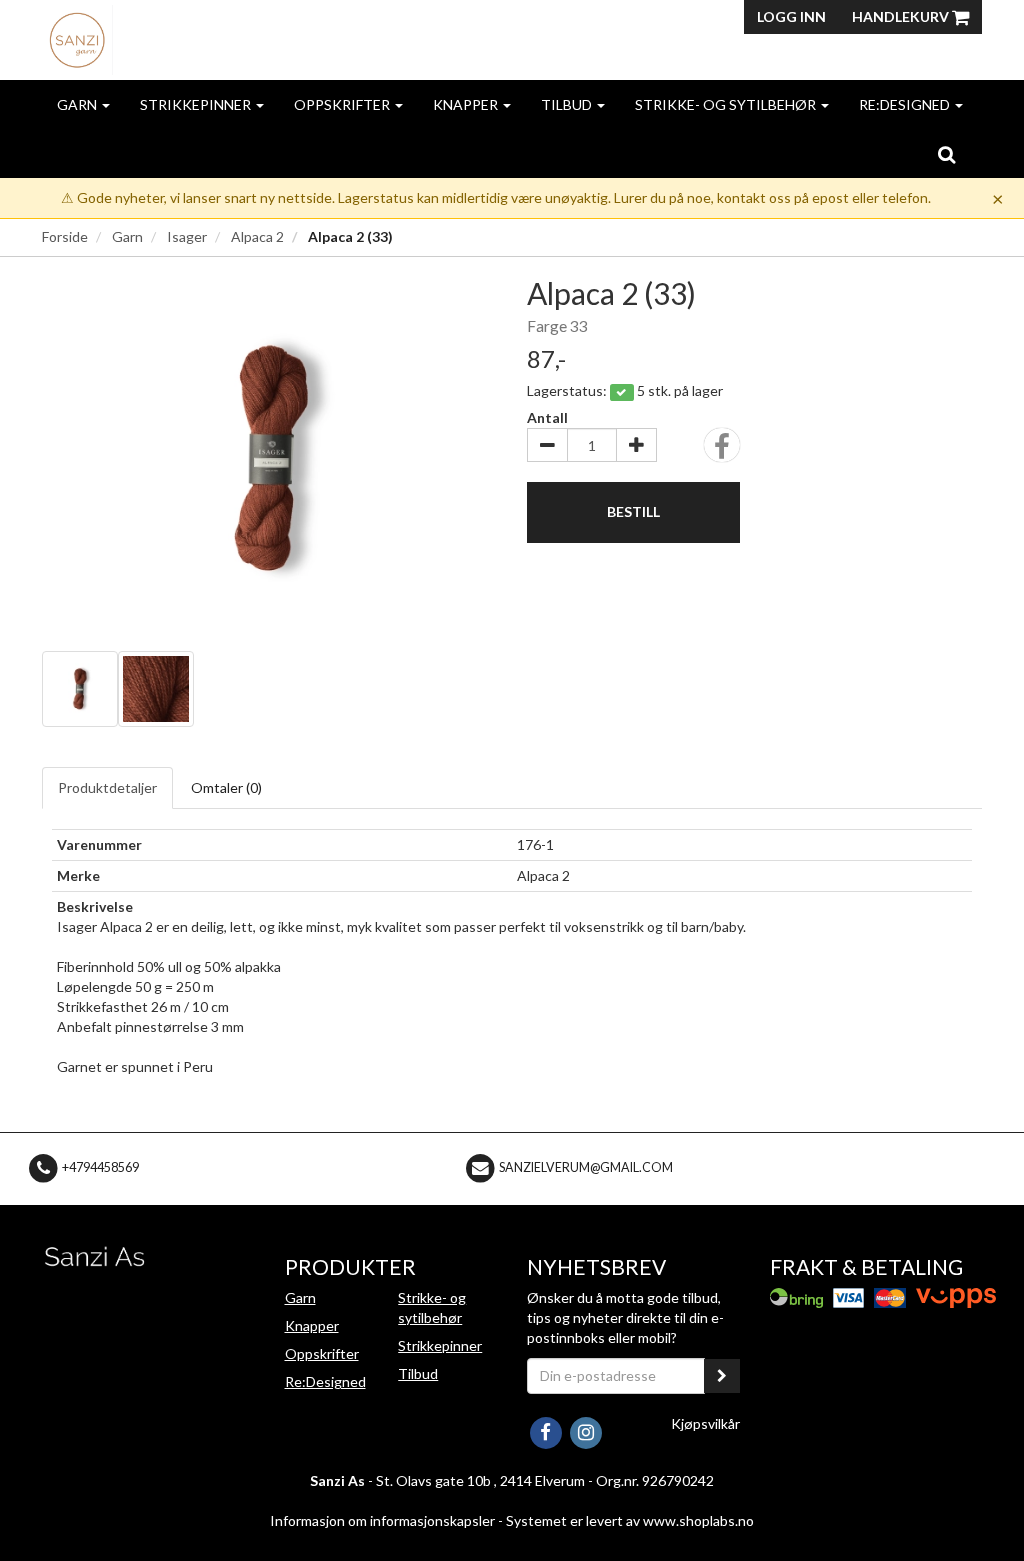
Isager (187, 236)
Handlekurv (902, 16)
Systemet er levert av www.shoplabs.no (630, 1520)
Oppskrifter (343, 104)
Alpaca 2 (257, 236)
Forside (65, 236)
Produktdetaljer (107, 787)
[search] (946, 154)
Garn (78, 104)
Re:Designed (906, 104)
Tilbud (568, 104)
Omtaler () (226, 787)
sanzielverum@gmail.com (586, 1167)
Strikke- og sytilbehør (727, 104)
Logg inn (791, 16)
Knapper (467, 104)
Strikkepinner (197, 104)
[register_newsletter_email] (722, 1376)
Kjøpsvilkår (705, 1423)
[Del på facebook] (722, 451)
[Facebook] (547, 1430)
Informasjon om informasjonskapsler (382, 1520)
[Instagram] (585, 1430)
